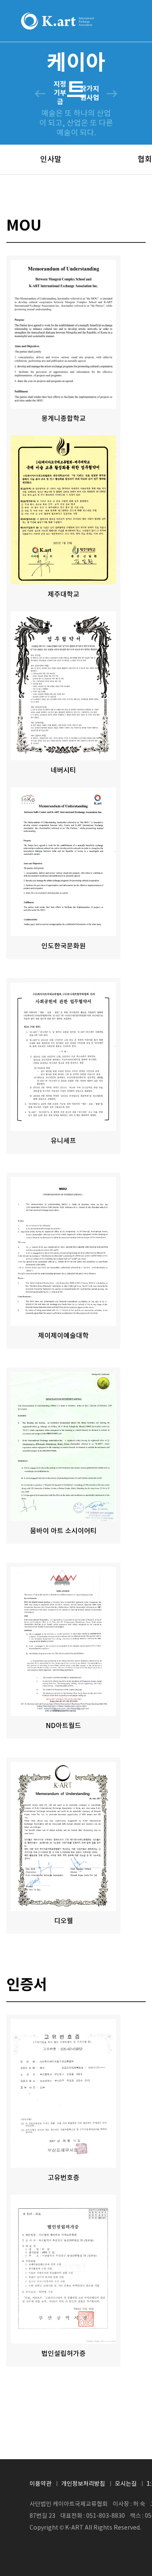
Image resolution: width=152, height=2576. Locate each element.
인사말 (51, 160)
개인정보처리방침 (83, 2484)
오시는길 (126, 2484)
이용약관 (41, 2484)
